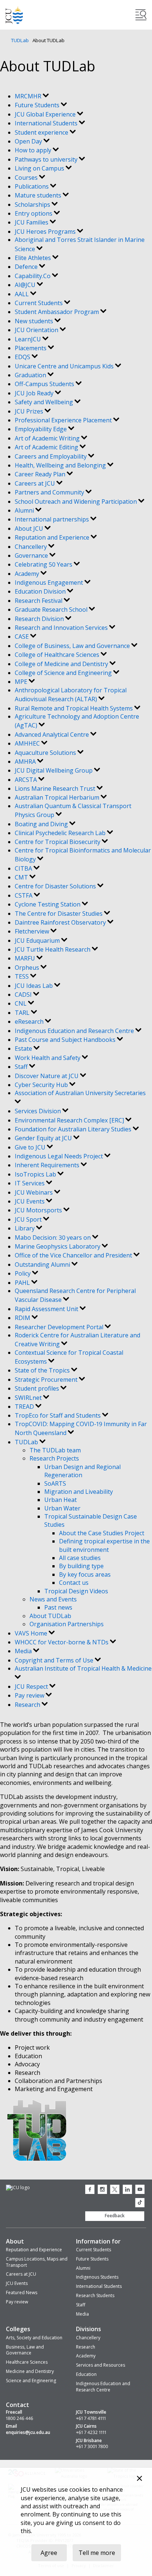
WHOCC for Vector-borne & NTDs (62, 1642)
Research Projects (54, 1458)
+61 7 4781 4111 (91, 2418)
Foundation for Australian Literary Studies (74, 1129)
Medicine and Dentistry (30, 2371)
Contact (18, 2405)
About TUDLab (50, 1616)
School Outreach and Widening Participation (77, 502)
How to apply (34, 150)
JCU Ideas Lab (34, 986)
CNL (21, 1003)
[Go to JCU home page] (18, 2188)
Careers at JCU (36, 483)
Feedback (115, 2216)
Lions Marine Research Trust (56, 789)
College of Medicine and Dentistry (62, 664)
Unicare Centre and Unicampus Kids (65, 366)
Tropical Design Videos (76, 1591)
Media (24, 1651)
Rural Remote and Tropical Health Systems (75, 708)
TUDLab (20, 40)
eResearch (30, 1022)
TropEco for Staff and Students (58, 1415)
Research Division (40, 619)
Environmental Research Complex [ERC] (70, 1120)
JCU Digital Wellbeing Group (54, 770)
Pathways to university (47, 159)
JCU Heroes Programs (46, 232)
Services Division (39, 1111)
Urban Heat (61, 1500)
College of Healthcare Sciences (58, 655)
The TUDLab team (55, 1450)
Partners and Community (50, 492)
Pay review (30, 1695)
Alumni (25, 510)
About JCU (30, 529)
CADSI (24, 995)
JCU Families (32, 222)
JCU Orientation (37, 330)
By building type (81, 1566)
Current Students (39, 303)
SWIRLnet (29, 1398)
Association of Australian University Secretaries (80, 1093)
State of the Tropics (43, 1370)
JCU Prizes (30, 411)
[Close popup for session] (139, 2479)
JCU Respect (32, 1687)
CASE (23, 637)
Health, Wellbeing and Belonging (61, 465)
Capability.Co (33, 276)
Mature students (39, 195)
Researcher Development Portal (60, 1327)
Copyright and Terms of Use (55, 1660)
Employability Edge (42, 429)
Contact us (74, 1583)
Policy (23, 1273)
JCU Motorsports (39, 1210)
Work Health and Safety (48, 1058)
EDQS (23, 357)
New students (35, 321)
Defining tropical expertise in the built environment (104, 1545)
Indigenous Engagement (50, 583)
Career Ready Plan (41, 474)
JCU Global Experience (46, 114)
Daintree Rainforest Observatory (61, 922)
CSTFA (24, 895)
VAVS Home (32, 1633)
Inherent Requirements (48, 1165)
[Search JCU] (141, 15)
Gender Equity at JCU (44, 1138)
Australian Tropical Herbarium (58, 797)
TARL (23, 1013)
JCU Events (30, 1201)
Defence (27, 267)
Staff (22, 1067)
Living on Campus (40, 168)
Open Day (29, 141)
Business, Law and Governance (25, 2350)
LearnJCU (29, 339)
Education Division (41, 591)
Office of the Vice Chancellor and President (74, 1255)
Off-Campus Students (45, 384)
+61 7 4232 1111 (91, 2432)
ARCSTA (27, 780)
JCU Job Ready (35, 393)
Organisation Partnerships (67, 1624)
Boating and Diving (42, 824)
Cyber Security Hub (42, 1085)
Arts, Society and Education (34, 2338)
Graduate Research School (52, 610)
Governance (32, 556)
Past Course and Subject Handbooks (66, 1040)
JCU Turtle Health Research (53, 949)
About (15, 2241)
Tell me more (97, 2553)
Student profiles (38, 1388)
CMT (22, 877)
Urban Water (62, 1508)
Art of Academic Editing (47, 447)
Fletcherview (33, 931)
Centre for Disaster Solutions (56, 886)
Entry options (34, 213)
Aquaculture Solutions (46, 753)
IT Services (30, 1183)
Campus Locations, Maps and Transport (37, 2262)
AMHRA (26, 762)
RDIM (23, 1318)
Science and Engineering (31, 2381)
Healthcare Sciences (27, 2362)
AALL (23, 294)
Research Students (95, 2295)
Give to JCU (31, 1147)
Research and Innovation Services (62, 628)
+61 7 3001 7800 (92, 2447)
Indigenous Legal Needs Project (60, 1156)
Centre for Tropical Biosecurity (58, 842)
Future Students (38, 105)
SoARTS (55, 1483)
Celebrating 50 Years (44, 564)
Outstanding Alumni (43, 1265)
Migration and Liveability (79, 1492)
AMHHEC (28, 743)
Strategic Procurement (47, 1380)
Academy (28, 574)
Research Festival (39, 601)
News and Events (53, 1599)
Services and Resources (101, 2365)
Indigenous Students (97, 2277)
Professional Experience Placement (64, 420)
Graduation (31, 375)
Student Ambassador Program (58, 312)
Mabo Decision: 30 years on (53, 1238)
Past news (58, 1607)
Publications (32, 186)
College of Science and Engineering (64, 673)
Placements (31, 348)
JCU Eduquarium (38, 941)
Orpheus (28, 968)
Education (86, 2374)
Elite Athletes (34, 258)
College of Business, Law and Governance (73, 646)
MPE (22, 682)
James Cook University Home (14, 15)
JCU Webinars (34, 1192)
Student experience (42, 132)
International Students (47, 123)
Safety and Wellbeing (45, 402)
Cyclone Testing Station (48, 904)
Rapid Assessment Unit (47, 1309)
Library (25, 1228)
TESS (23, 976)
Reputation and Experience (53, 537)
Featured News (22, 2293)
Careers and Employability (51, 456)
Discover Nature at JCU (47, 1076)
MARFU (26, 958)
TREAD (25, 1407)
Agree (49, 2553)
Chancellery (32, 547)
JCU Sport (29, 1219)
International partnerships (53, 519)
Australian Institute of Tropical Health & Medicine (83, 1668)
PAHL (23, 1283)
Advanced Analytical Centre (53, 735)
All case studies (80, 1558)
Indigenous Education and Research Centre (75, 1031)
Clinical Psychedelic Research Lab (61, 833)
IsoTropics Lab (36, 1174)
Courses (27, 178)
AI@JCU (26, 285)
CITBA (24, 868)
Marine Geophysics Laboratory (58, 1246)
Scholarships (33, 205)
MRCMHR (29, 96)
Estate (24, 1049)
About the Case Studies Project (102, 1533)
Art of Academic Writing (48, 438)
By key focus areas (85, 1574)
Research (28, 1705)
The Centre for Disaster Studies (59, 914)
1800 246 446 (20, 2418)
